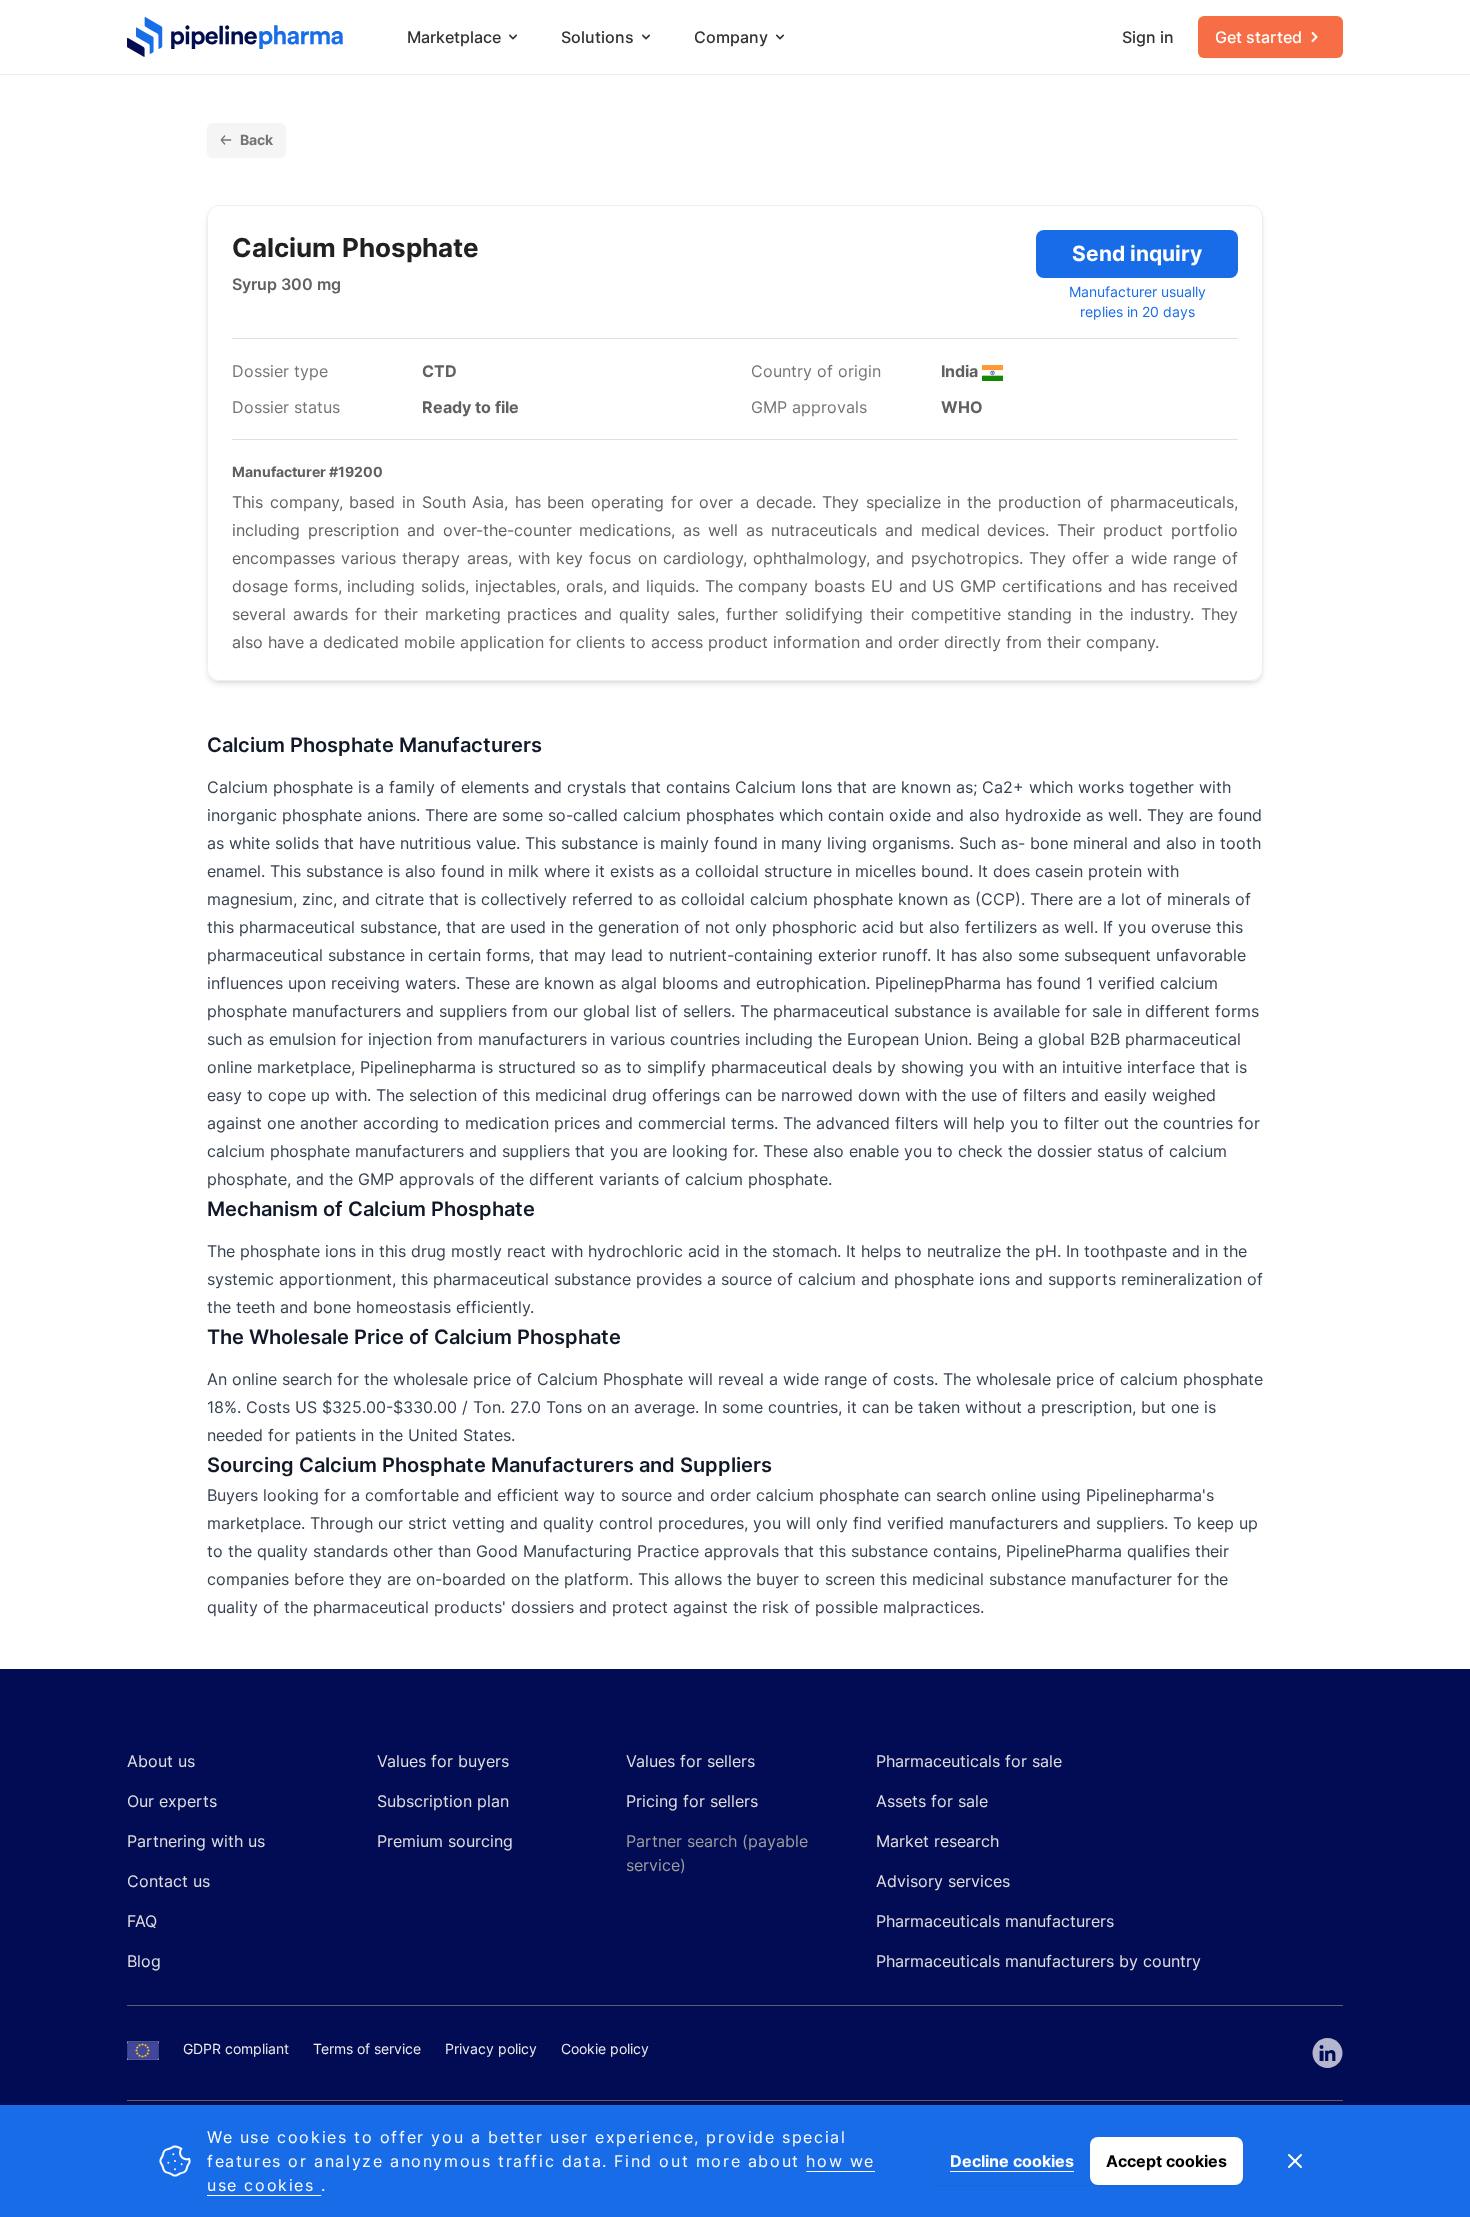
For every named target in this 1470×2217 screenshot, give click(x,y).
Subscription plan (443, 1801)
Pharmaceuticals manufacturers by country (1038, 1961)
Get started (1258, 37)
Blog (144, 1961)
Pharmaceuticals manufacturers (995, 1921)
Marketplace (454, 37)
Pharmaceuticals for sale (969, 1761)
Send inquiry (1137, 253)
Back (256, 139)
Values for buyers (443, 1761)
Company (731, 37)
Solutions (597, 37)
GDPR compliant (236, 2048)
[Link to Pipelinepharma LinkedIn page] (1327, 2053)
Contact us (168, 1881)
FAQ (142, 1921)
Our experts (172, 1801)
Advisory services (943, 1881)
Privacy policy (491, 2048)
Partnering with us (196, 1841)
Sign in (1148, 37)
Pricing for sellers (692, 1801)
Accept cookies (1166, 2161)
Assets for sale (932, 1801)
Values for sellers (690, 1761)
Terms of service (367, 2048)
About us (161, 1761)
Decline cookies (1012, 2161)
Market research (937, 1841)
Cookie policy (605, 2048)
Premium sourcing (445, 1841)
